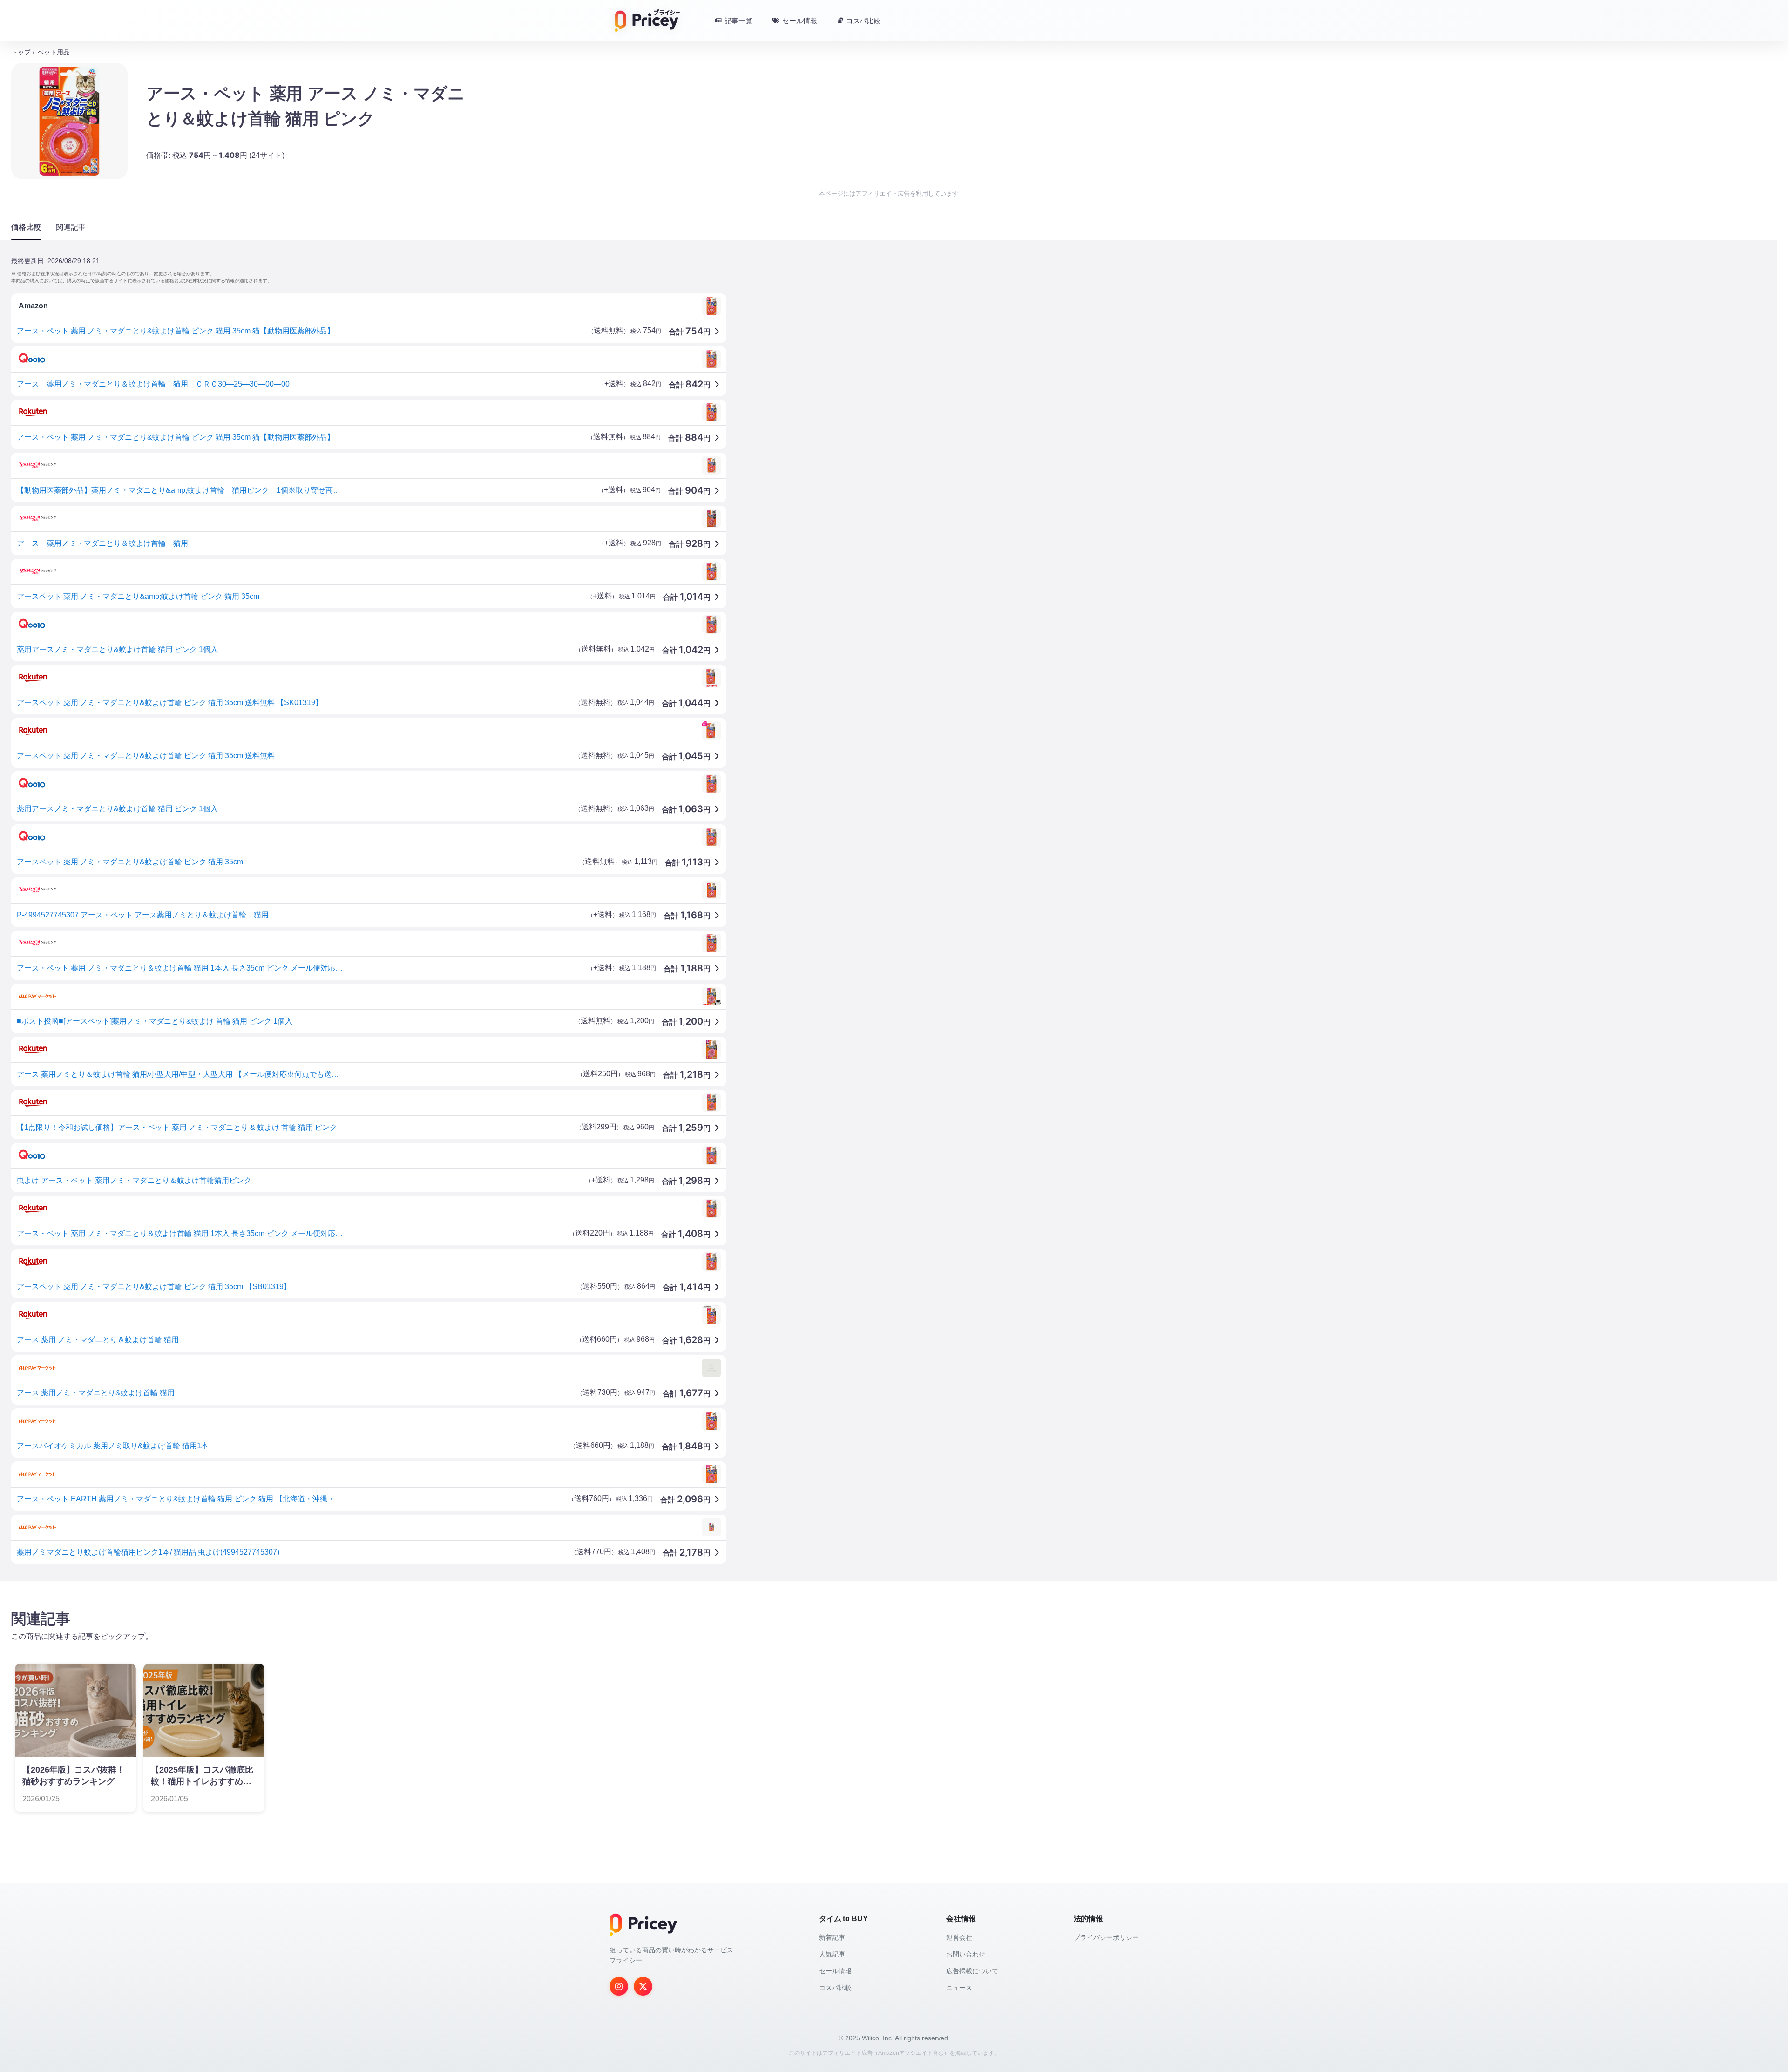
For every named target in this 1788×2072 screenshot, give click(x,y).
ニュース (959, 1988)
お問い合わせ (966, 1954)
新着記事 (832, 1937)
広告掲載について (972, 1971)
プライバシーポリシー (1106, 1937)
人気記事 (832, 1954)
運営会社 (959, 1937)
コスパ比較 (835, 1988)
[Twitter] (643, 1986)
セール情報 (835, 1971)
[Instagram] (619, 1986)
